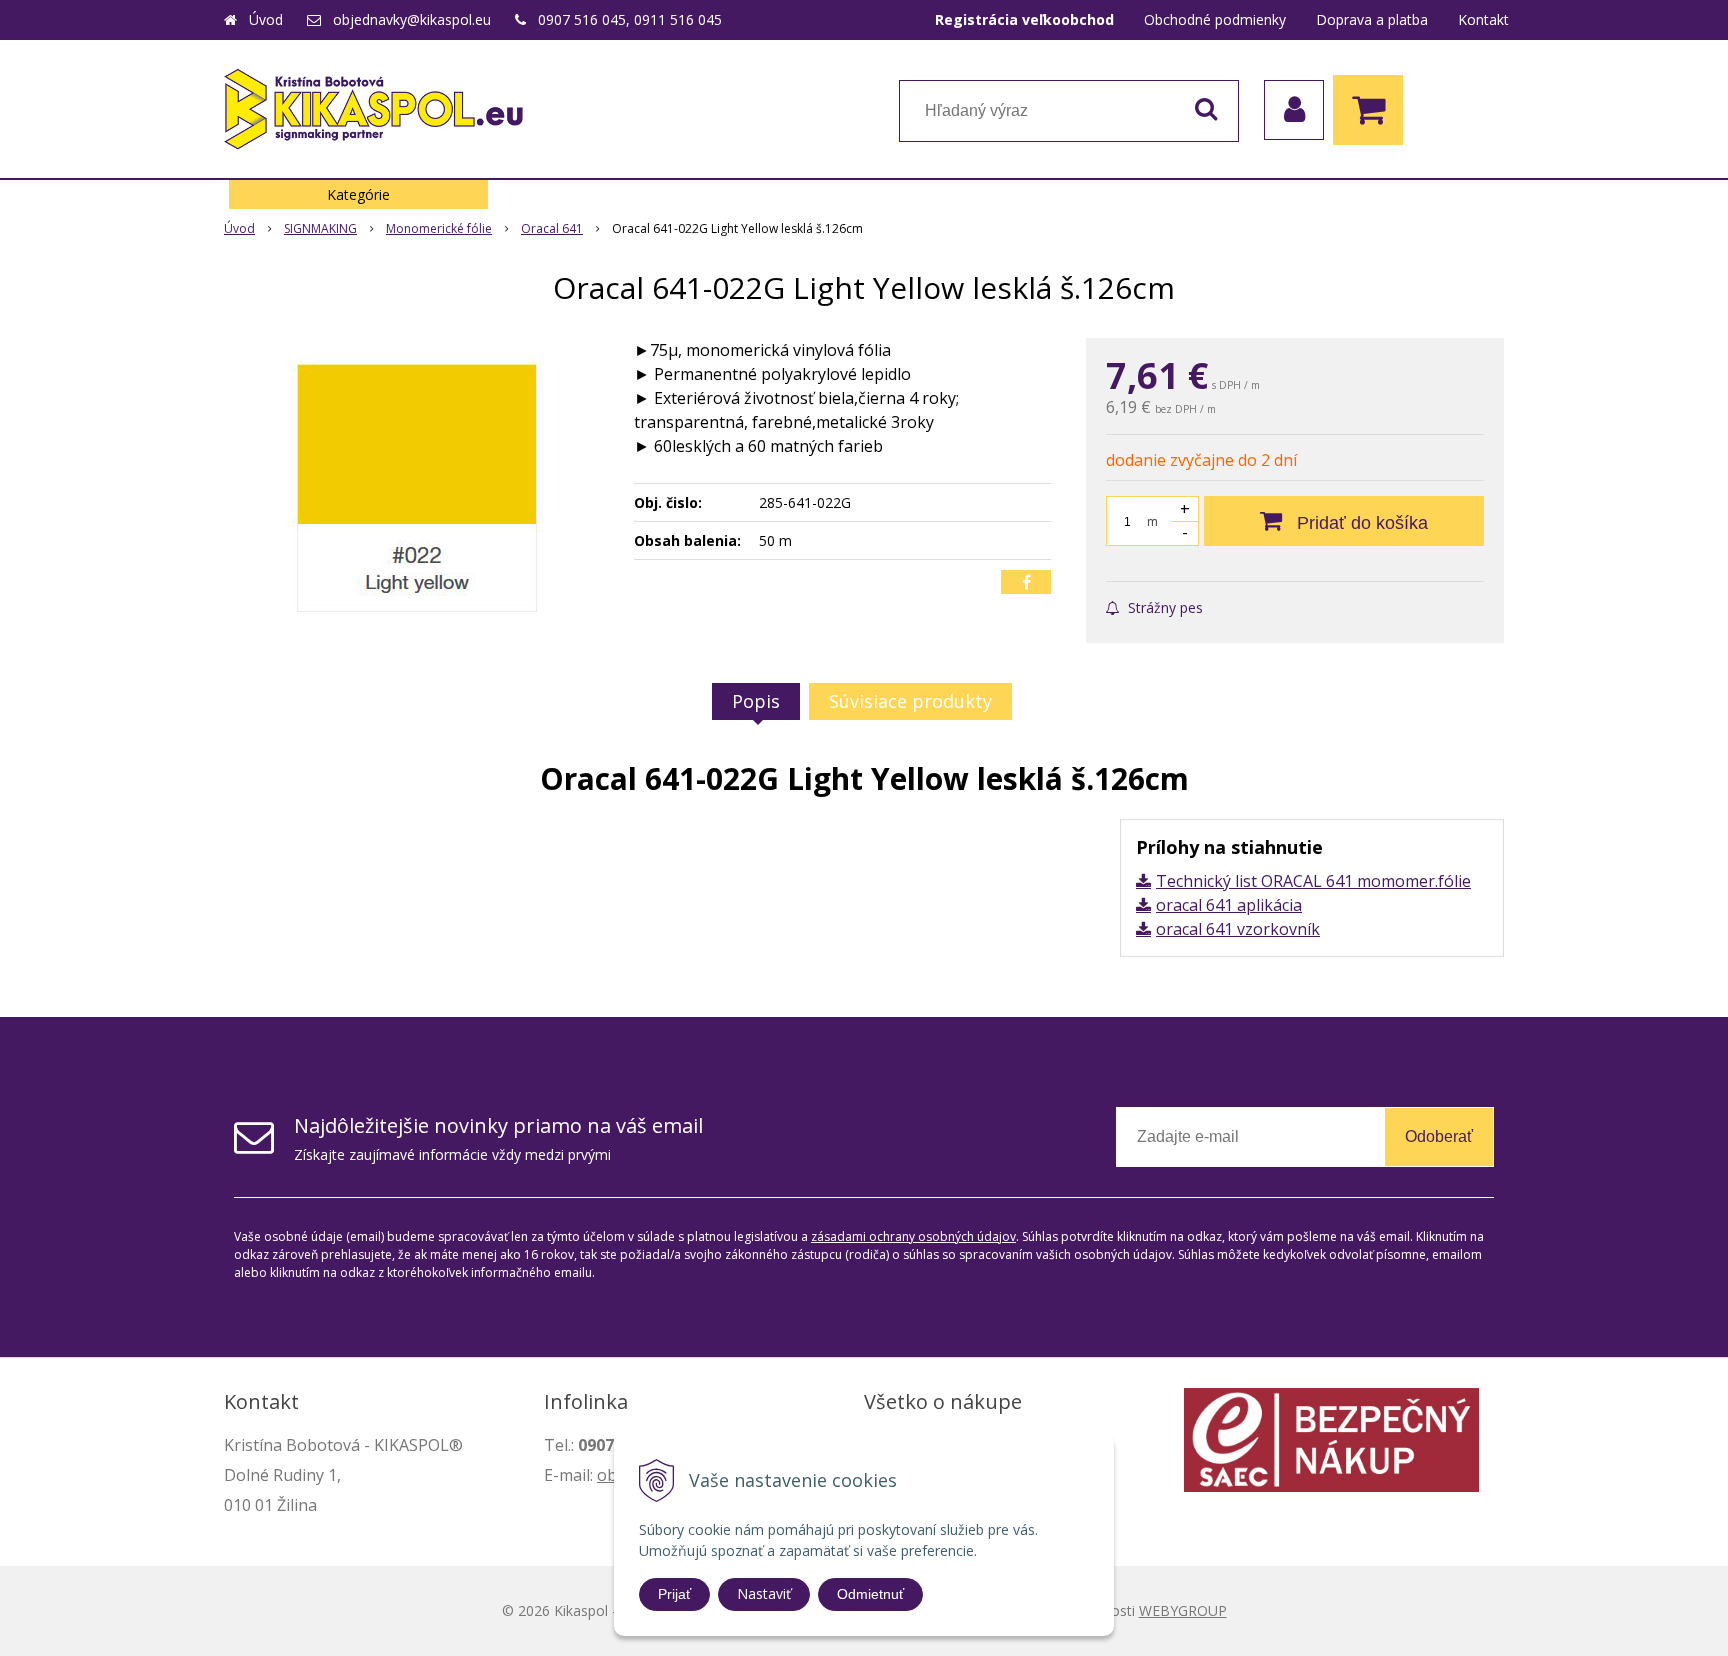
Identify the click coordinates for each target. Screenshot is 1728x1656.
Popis (756, 701)
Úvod (266, 19)
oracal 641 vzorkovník (1238, 929)
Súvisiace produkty (910, 701)
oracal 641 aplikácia (1229, 905)
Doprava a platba (1372, 19)
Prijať (674, 1594)
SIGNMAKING (320, 228)
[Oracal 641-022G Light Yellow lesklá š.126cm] (416, 488)
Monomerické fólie (439, 228)
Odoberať (1439, 1136)
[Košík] (1373, 110)
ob (607, 1475)
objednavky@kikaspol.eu (412, 19)
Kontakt (1483, 19)
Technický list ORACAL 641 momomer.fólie (1313, 881)
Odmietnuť (870, 1594)
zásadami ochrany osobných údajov (913, 1236)
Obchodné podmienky (1215, 19)
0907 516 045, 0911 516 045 (630, 19)
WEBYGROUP (1183, 1610)
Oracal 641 (552, 228)
